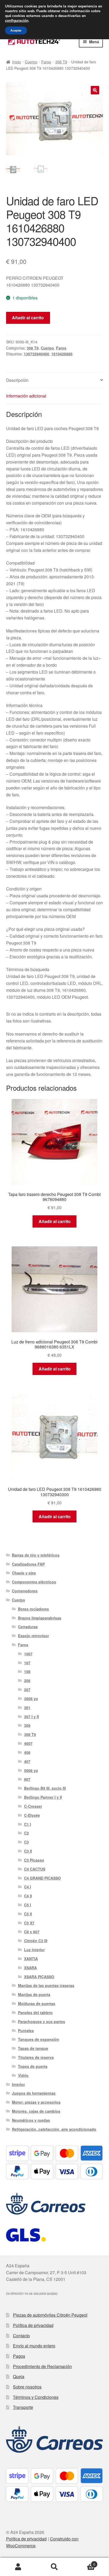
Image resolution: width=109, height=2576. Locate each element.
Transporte (23, 2407)
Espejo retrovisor (33, 1636)
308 (27, 1725)
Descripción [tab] (17, 380)
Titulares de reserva (36, 2057)
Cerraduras (28, 1627)
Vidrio (23, 2075)
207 (27, 1689)
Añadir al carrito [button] (55, 1221)
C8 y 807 (32, 1932)
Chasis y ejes (24, 1573)
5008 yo (31, 1770)
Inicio (17, 62)
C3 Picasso (34, 1860)
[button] (95, 90)
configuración (17, 21)
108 (27, 1671)
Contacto (21, 2336)
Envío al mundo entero (34, 2346)
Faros (46, 62)
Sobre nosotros (27, 2387)
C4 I (28, 1887)
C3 (26, 1842)
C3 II (28, 1851)
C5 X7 (29, 1923)
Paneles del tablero (35, 2012)
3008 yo (31, 1699)
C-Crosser (33, 1806)
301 (27, 1708)
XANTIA (31, 1959)
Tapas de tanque (33, 2048)
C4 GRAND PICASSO (42, 1878)
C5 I (28, 1905)
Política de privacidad (33, 2325)
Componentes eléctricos (34, 1582)
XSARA (30, 1968)
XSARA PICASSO (39, 1977)
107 (27, 1663)
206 (27, 1680)
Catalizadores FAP (28, 1564)
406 (27, 1752)
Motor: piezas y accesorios (36, 2102)
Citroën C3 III (36, 1941)
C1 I (28, 1824)
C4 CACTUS (35, 1869)
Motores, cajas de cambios (36, 2111)
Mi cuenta (18, 2567)
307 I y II (31, 1717)
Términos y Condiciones (36, 2397)
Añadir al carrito (28, 318)
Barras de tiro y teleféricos (36, 1555)
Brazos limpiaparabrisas (40, 1618)
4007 (28, 1743)
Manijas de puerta (34, 1994)
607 (27, 1779)
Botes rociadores (33, 1609)
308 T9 (61, 62)
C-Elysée (32, 1815)
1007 (28, 1654)
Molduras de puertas (37, 2003)
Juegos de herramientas (34, 2093)
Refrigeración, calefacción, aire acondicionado (54, 2129)
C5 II (28, 1914)
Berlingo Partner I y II (43, 1797)
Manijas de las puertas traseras (46, 1985)
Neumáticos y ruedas (31, 2120)
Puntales (26, 2031)
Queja (19, 2376)
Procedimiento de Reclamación (42, 2366)
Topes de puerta (33, 2066)
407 (27, 1761)
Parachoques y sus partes (42, 2021)
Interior (18, 2084)
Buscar (54, 2567)
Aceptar (16, 30)
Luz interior (34, 1950)
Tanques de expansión (39, 2039)
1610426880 (62, 354)
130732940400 (37, 354)
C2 (26, 1833)
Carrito (84, 2562)
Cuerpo (31, 62)
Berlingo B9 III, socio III (45, 1788)
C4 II (28, 1896)
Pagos (19, 2356)
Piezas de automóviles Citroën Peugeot (50, 2315)
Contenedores (25, 1591)
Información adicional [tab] (26, 396)
